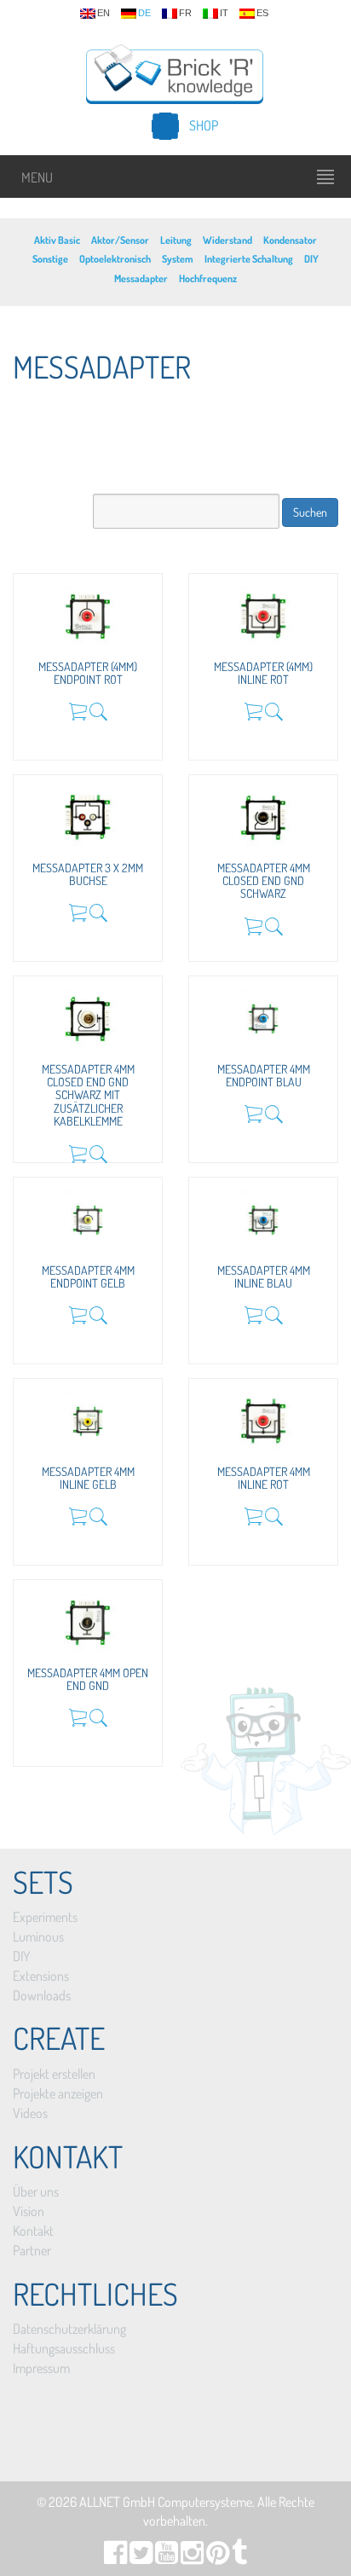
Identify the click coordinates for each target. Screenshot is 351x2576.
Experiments (45, 1917)
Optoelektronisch (115, 259)
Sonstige (50, 259)
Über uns (36, 2191)
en (104, 13)
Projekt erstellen (54, 2074)
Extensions (41, 1976)
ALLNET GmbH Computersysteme (166, 2502)
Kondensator (290, 240)
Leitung (176, 240)
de (144, 13)
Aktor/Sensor (120, 240)
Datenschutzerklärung (69, 2329)
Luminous (38, 1936)
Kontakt (33, 2231)
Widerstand (227, 240)
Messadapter (141, 278)
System (178, 259)
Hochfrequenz (208, 278)
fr (185, 13)
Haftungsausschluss (64, 2348)
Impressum (41, 2368)
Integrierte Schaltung (249, 259)
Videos (30, 2113)
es (262, 13)
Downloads (42, 1995)
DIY (311, 259)
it (224, 13)
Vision (29, 2211)
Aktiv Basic (57, 240)
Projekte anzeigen (58, 2093)
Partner (32, 2250)
